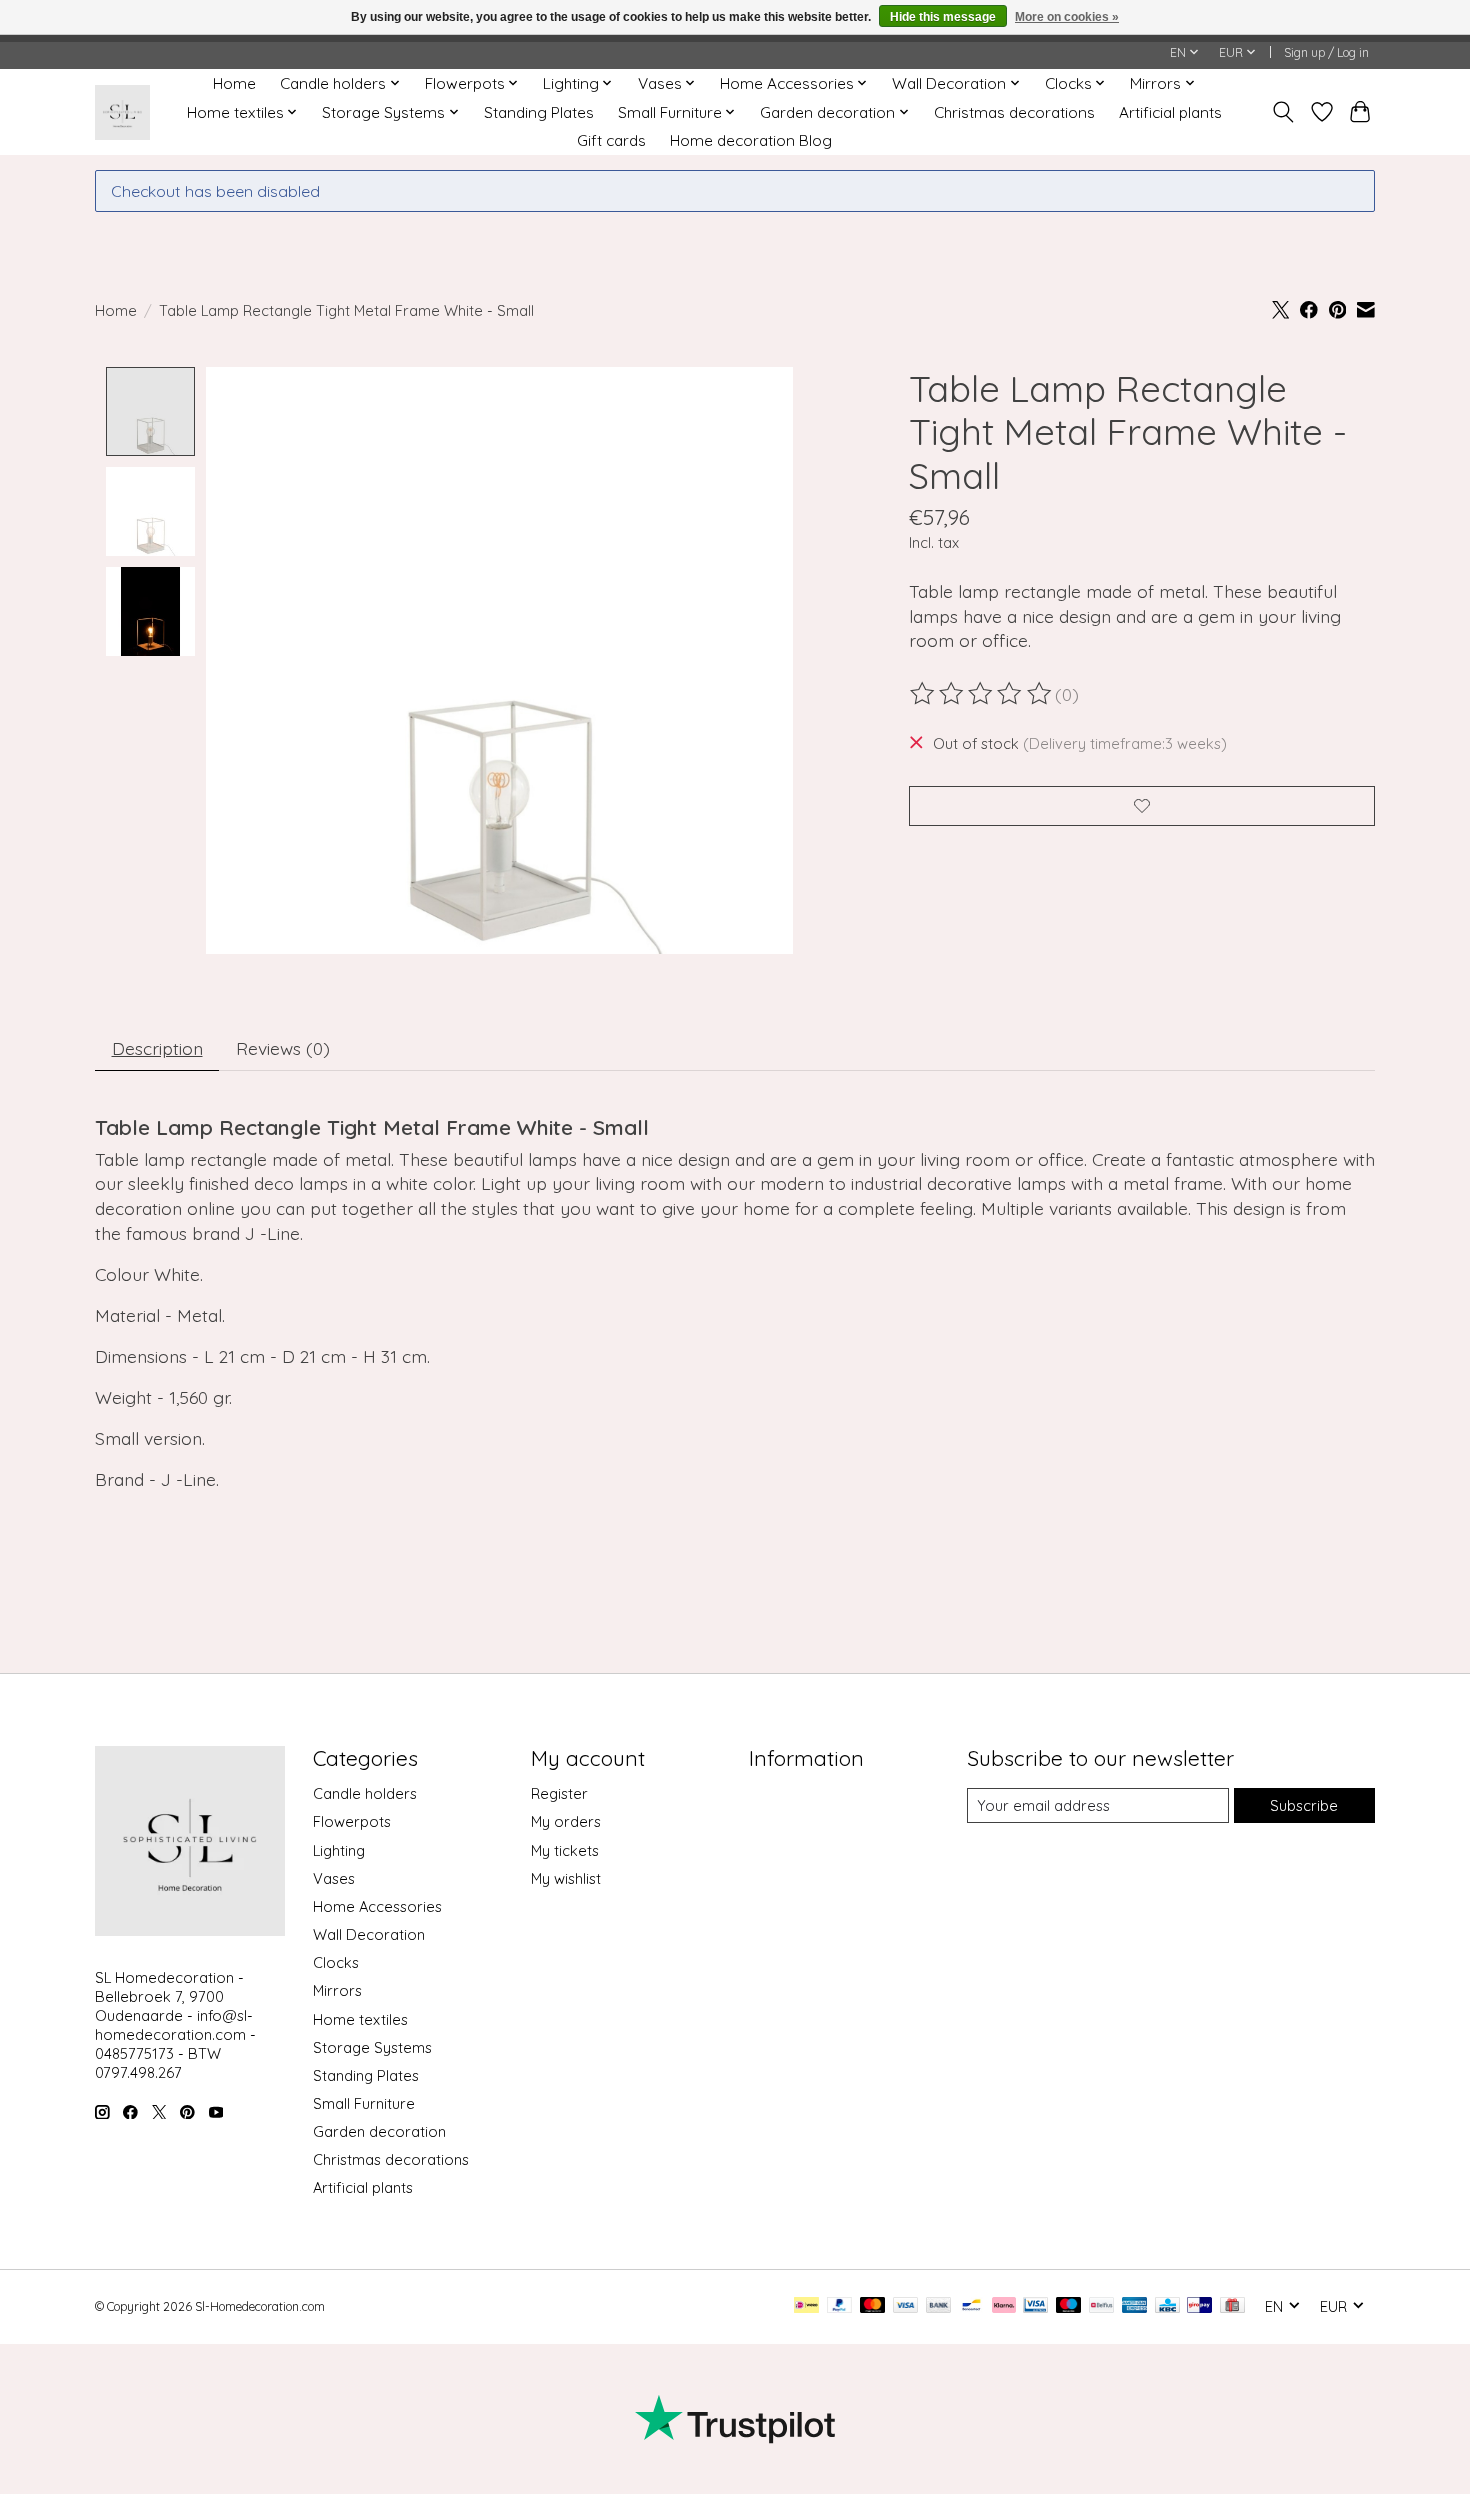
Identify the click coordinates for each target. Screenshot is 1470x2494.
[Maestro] (1069, 2306)
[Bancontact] (971, 2306)
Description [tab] (157, 1048)
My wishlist (566, 1878)
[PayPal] (840, 2306)
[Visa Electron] (1035, 2306)
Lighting (339, 1850)
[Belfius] (1101, 2306)
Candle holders (365, 1793)
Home (234, 83)
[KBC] (1167, 2306)
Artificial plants (1170, 112)
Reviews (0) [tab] (283, 1048)
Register (559, 1793)
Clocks (336, 1962)
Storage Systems (372, 2047)
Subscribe (1304, 1805)
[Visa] (906, 2306)
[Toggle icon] (1283, 112)
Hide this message (943, 17)
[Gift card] (1232, 2306)
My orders (566, 1821)
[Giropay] (1199, 2306)
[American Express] (1135, 2306)
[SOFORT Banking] (1004, 2306)
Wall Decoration (369, 1934)
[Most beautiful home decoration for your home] (122, 112)
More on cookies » (1067, 17)
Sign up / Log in (1326, 52)
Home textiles (360, 2019)
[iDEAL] (806, 2306)
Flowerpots (352, 1821)
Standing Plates (539, 112)
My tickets (565, 1850)
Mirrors (337, 1990)
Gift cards (611, 140)
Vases (334, 1878)
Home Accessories (377, 1906)
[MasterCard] (873, 2306)
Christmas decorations (1014, 112)
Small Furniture (364, 2103)
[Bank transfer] (939, 2306)
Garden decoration (379, 2131)
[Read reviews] (982, 694)
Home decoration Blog (751, 140)
